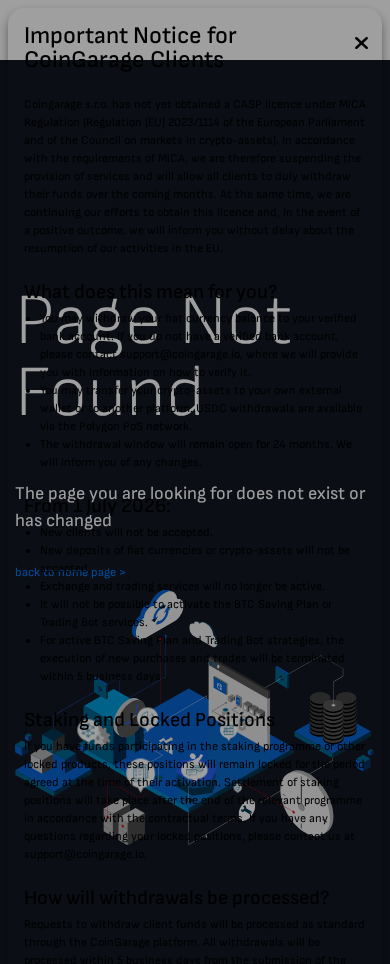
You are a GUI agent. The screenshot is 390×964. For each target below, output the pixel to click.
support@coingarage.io (180, 354)
